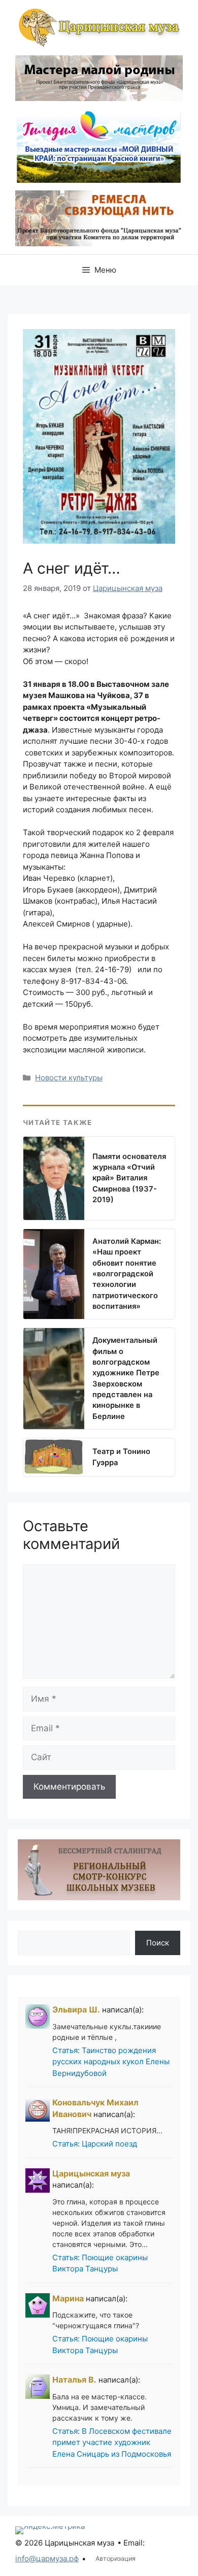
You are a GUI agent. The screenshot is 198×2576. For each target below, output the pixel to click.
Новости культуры (69, 1078)
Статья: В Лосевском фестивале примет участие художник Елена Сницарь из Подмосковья (112, 2442)
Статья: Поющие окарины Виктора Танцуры (100, 2263)
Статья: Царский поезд (95, 2144)
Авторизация (115, 2558)
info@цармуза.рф (47, 2558)
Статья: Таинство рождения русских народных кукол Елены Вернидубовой (111, 2062)
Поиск (158, 1943)
